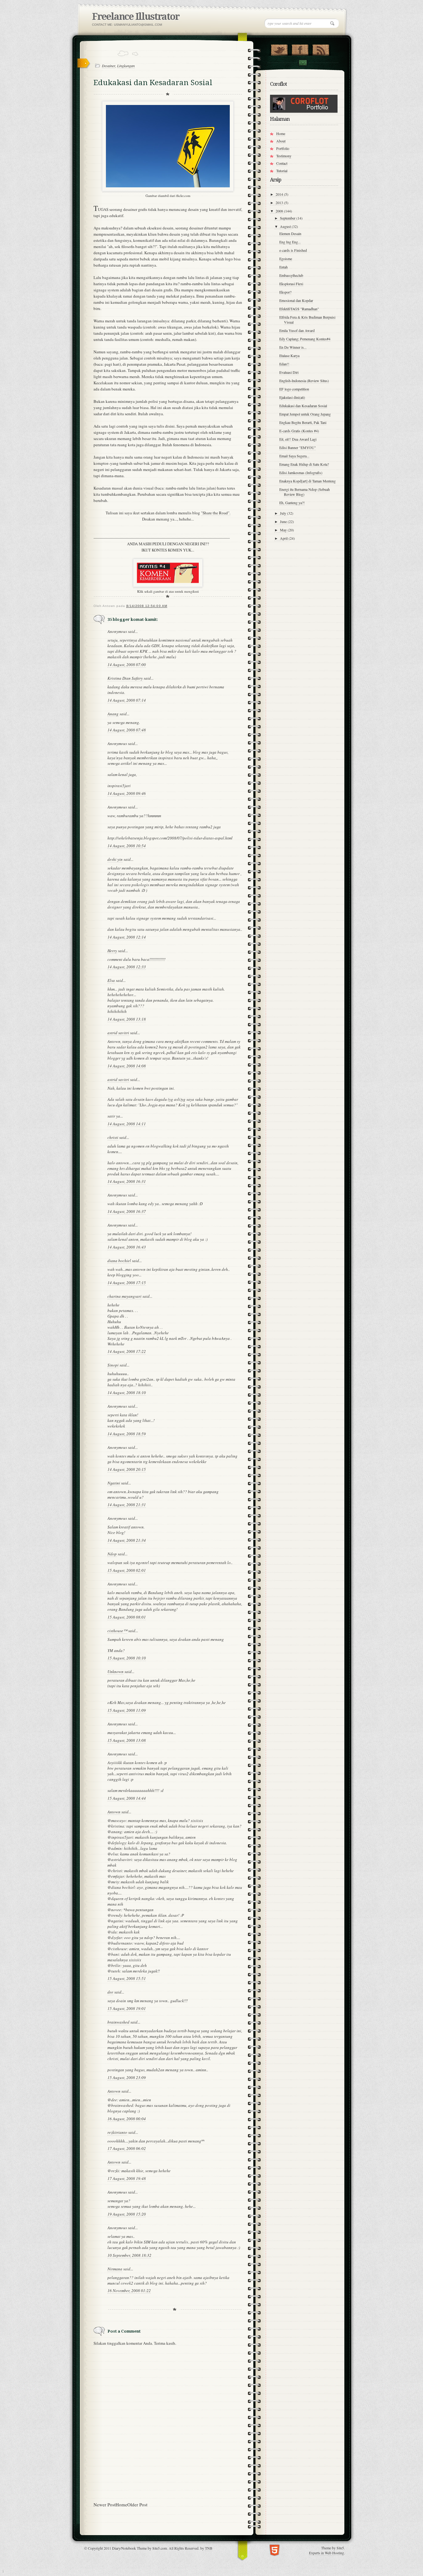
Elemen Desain (290, 233)
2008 (280, 211)
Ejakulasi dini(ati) (292, 397)
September (288, 218)
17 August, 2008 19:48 (127, 2178)
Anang (113, 714)
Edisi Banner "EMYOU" (298, 447)
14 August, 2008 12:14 (127, 937)
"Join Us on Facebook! (300, 49)
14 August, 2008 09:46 (127, 793)
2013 (280, 203)
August (286, 226)
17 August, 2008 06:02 (127, 2148)
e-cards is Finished (293, 250)
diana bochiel (119, 1261)
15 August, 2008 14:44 (127, 1798)
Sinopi (113, 1365)
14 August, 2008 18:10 (127, 1393)
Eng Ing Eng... (290, 242)
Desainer (109, 66)
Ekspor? (285, 292)
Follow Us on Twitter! (279, 49)
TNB (209, 2548)
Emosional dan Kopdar (296, 300)
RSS (321, 49)
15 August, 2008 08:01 (127, 1617)
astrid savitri (118, 1033)
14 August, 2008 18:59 (127, 1434)
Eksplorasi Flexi (291, 284)
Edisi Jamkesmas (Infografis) (301, 473)
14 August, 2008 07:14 (127, 700)
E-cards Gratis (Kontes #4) (299, 431)
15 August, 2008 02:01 (127, 1570)
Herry (112, 951)
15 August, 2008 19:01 (127, 2008)
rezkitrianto (117, 2132)
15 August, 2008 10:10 (127, 1658)
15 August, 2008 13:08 (127, 1740)
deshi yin (115, 859)
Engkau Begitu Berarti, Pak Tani (303, 422)
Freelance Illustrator (136, 17)
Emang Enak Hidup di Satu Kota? (304, 464)
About (281, 141)
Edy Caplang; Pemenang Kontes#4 (305, 339)
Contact (303, 63)
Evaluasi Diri (289, 372)
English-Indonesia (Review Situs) (304, 381)
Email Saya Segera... (294, 456)
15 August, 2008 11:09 (127, 1710)
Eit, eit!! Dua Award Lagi (298, 439)
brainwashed (118, 2022)
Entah (283, 267)
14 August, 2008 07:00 (127, 665)
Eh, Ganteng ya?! (292, 503)
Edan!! (284, 364)
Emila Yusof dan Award (297, 330)
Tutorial (282, 171)
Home (121, 2504)
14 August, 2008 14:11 (127, 1124)
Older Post (137, 2504)
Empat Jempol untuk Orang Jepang (305, 414)
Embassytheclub (291, 275)
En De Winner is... (293, 347)
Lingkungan (126, 66)
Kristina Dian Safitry (125, 678)
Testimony (284, 156)
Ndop (112, 1554)
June (284, 521)
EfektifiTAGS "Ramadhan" (299, 309)
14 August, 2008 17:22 (127, 1351)
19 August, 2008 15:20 (127, 2214)
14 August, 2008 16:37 (127, 1211)
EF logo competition (294, 389)
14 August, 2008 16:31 (127, 1181)
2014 (280, 194)
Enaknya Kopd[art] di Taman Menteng (307, 481)
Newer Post (105, 2504)
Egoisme (286, 259)
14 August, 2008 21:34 (127, 1540)
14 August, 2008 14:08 (127, 1066)
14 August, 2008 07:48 (127, 730)
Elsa (111, 980)
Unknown (116, 1672)
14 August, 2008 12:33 (127, 967)
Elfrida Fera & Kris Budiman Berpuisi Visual (307, 320)
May (284, 530)
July (283, 513)
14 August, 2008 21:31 (127, 1505)
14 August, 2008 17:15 (127, 1283)
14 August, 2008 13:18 (127, 1019)
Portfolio (283, 148)
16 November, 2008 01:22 (129, 2291)
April (284, 538)
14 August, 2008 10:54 (127, 846)
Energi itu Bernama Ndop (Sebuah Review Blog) (305, 492)
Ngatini (114, 1483)
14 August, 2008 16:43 (127, 1247)
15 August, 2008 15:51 (127, 1978)
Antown (114, 1812)
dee (110, 1992)
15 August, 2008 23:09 (127, 2077)
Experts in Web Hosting (327, 2553)
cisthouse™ (117, 1631)
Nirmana (115, 2269)
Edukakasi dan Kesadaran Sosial (303, 406)
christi (113, 1137)
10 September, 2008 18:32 (129, 2255)
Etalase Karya (289, 355)
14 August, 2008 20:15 (127, 1469)
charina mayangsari (124, 1296)
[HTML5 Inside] (275, 2550)
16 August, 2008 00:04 (127, 2119)
